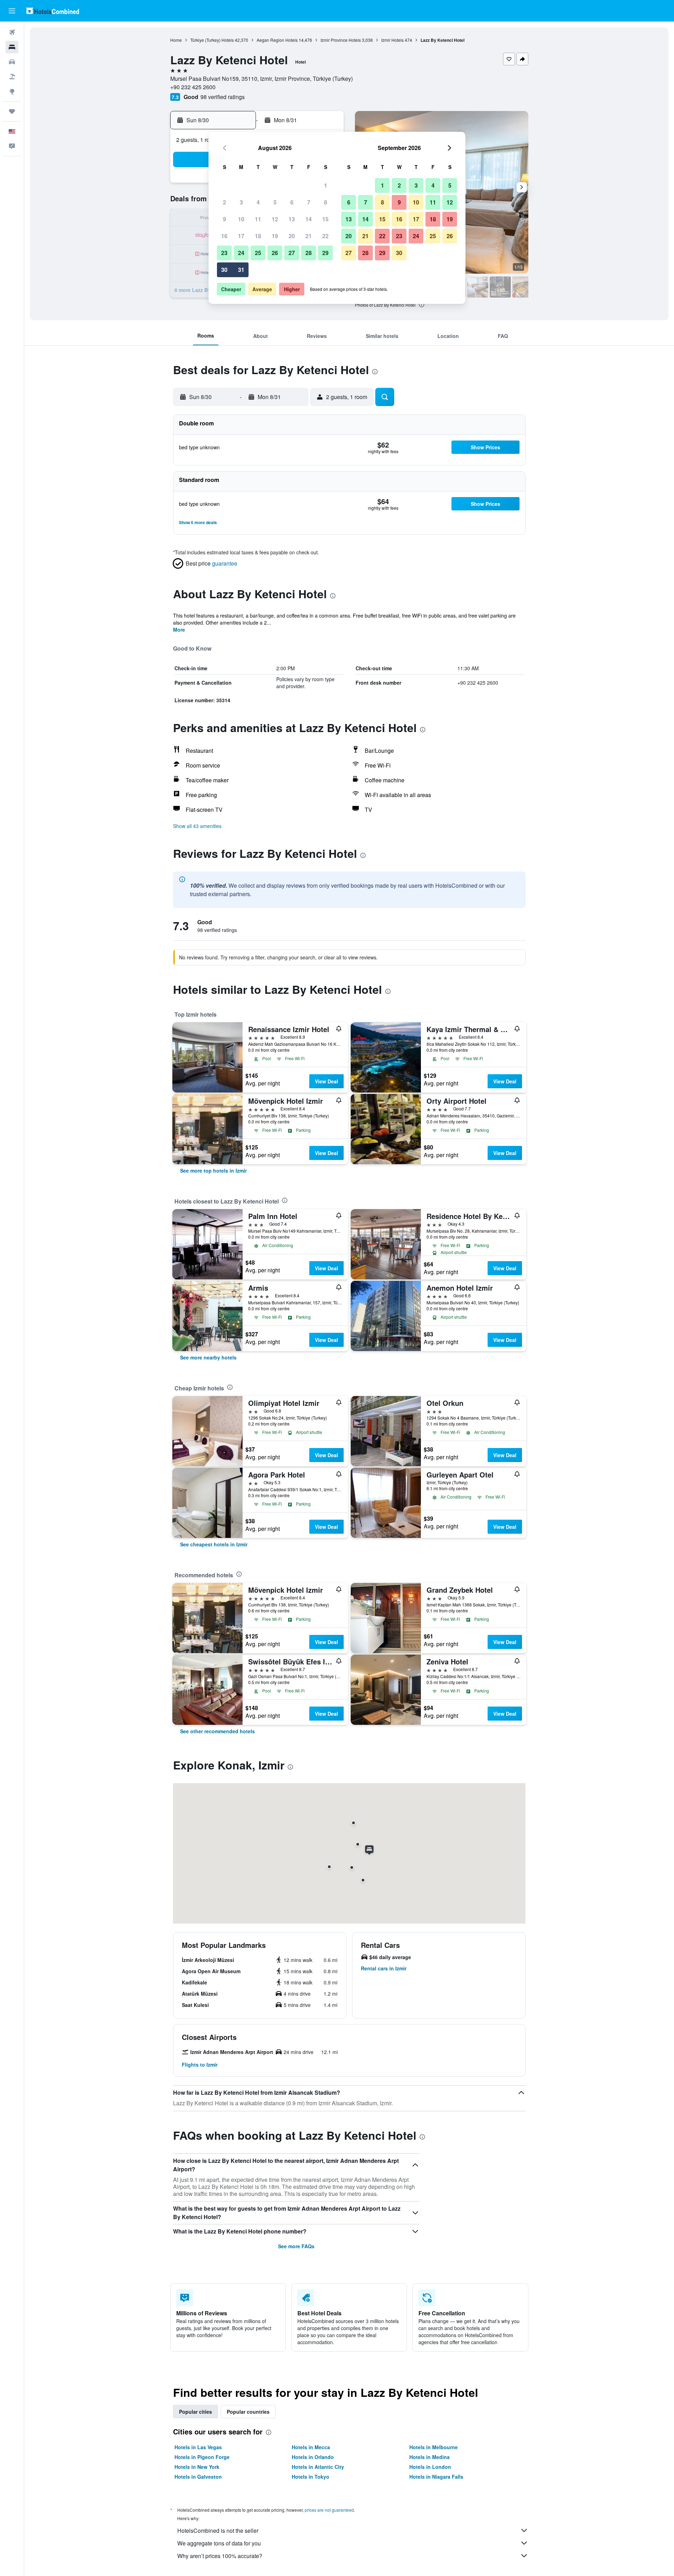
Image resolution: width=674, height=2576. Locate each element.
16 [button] (224, 236)
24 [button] (241, 253)
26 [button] (275, 253)
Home (176, 40)
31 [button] (241, 270)
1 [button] (326, 185)
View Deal (326, 1081)
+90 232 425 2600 (193, 87)
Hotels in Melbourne (434, 2447)
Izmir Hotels (392, 40)
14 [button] (309, 219)
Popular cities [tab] (196, 2412)
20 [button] (292, 236)
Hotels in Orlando (313, 2457)
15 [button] (325, 219)
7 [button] (309, 202)
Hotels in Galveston (198, 2477)
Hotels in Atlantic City (318, 2467)
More (179, 630)
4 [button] (258, 202)
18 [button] (258, 236)
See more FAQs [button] (296, 2246)
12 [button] (275, 219)
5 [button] (275, 202)
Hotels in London (430, 2467)
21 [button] (309, 236)
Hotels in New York (197, 2467)
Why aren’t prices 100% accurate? (220, 2556)
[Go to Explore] (12, 91)
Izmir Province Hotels (341, 40)
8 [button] (326, 202)
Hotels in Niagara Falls (436, 2477)
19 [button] (275, 236)
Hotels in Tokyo (310, 2477)
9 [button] (224, 219)
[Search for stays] (12, 47)
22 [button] (325, 236)
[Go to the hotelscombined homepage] (53, 11)
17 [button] (241, 236)
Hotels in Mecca (311, 2447)
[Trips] (12, 111)
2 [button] (224, 202)
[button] (12, 11)
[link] (213, 1170)
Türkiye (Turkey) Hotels (212, 40)
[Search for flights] (12, 32)
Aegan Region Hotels (277, 40)
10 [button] (241, 219)
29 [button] (325, 253)
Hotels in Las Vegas (198, 2447)
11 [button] (258, 219)
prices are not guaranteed (329, 2510)
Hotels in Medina (429, 2457)
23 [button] (224, 253)
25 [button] (258, 253)
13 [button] (292, 219)
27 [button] (292, 253)
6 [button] (292, 202)
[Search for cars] (12, 62)
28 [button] (309, 253)
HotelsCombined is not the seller (218, 2531)
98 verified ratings (223, 97)
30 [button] (224, 270)
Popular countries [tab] (248, 2412)
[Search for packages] (12, 77)
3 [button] (241, 202)
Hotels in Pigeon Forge (202, 2457)
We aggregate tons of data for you (219, 2543)
